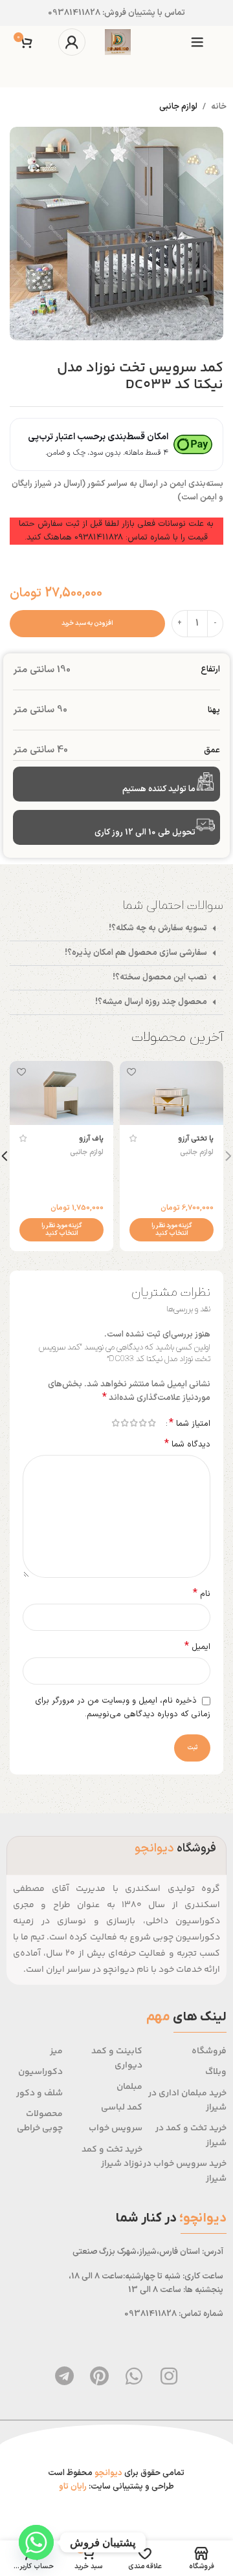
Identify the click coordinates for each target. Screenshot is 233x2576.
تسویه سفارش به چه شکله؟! (158, 928)
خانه (219, 107)
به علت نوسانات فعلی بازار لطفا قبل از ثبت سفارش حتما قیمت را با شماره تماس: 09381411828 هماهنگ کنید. (116, 531)
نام (202, 1594)
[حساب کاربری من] (72, 42)
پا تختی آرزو (196, 1139)
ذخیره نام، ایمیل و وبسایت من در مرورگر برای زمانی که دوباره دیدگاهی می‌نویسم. (123, 1708)
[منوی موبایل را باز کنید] (197, 42)
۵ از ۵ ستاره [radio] (115, 1423)
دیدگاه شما (187, 1445)
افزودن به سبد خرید (87, 623)
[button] (116, 929)
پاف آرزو (91, 1139)
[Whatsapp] (134, 2376)
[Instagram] (169, 2376)
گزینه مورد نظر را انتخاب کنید (172, 1229)
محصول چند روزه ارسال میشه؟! (151, 1002)
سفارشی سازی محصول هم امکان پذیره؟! (136, 953)
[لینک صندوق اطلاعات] (116, 13)
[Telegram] (64, 2376)
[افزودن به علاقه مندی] (131, 1072)
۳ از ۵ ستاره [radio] (133, 1423)
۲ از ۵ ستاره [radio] (142, 1423)
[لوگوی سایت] (118, 42)
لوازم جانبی (178, 107)
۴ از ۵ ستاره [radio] (124, 1423)
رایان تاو (73, 2487)
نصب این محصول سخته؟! (160, 977)
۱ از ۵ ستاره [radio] (151, 1423)
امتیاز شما (190, 1423)
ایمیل (197, 1647)
